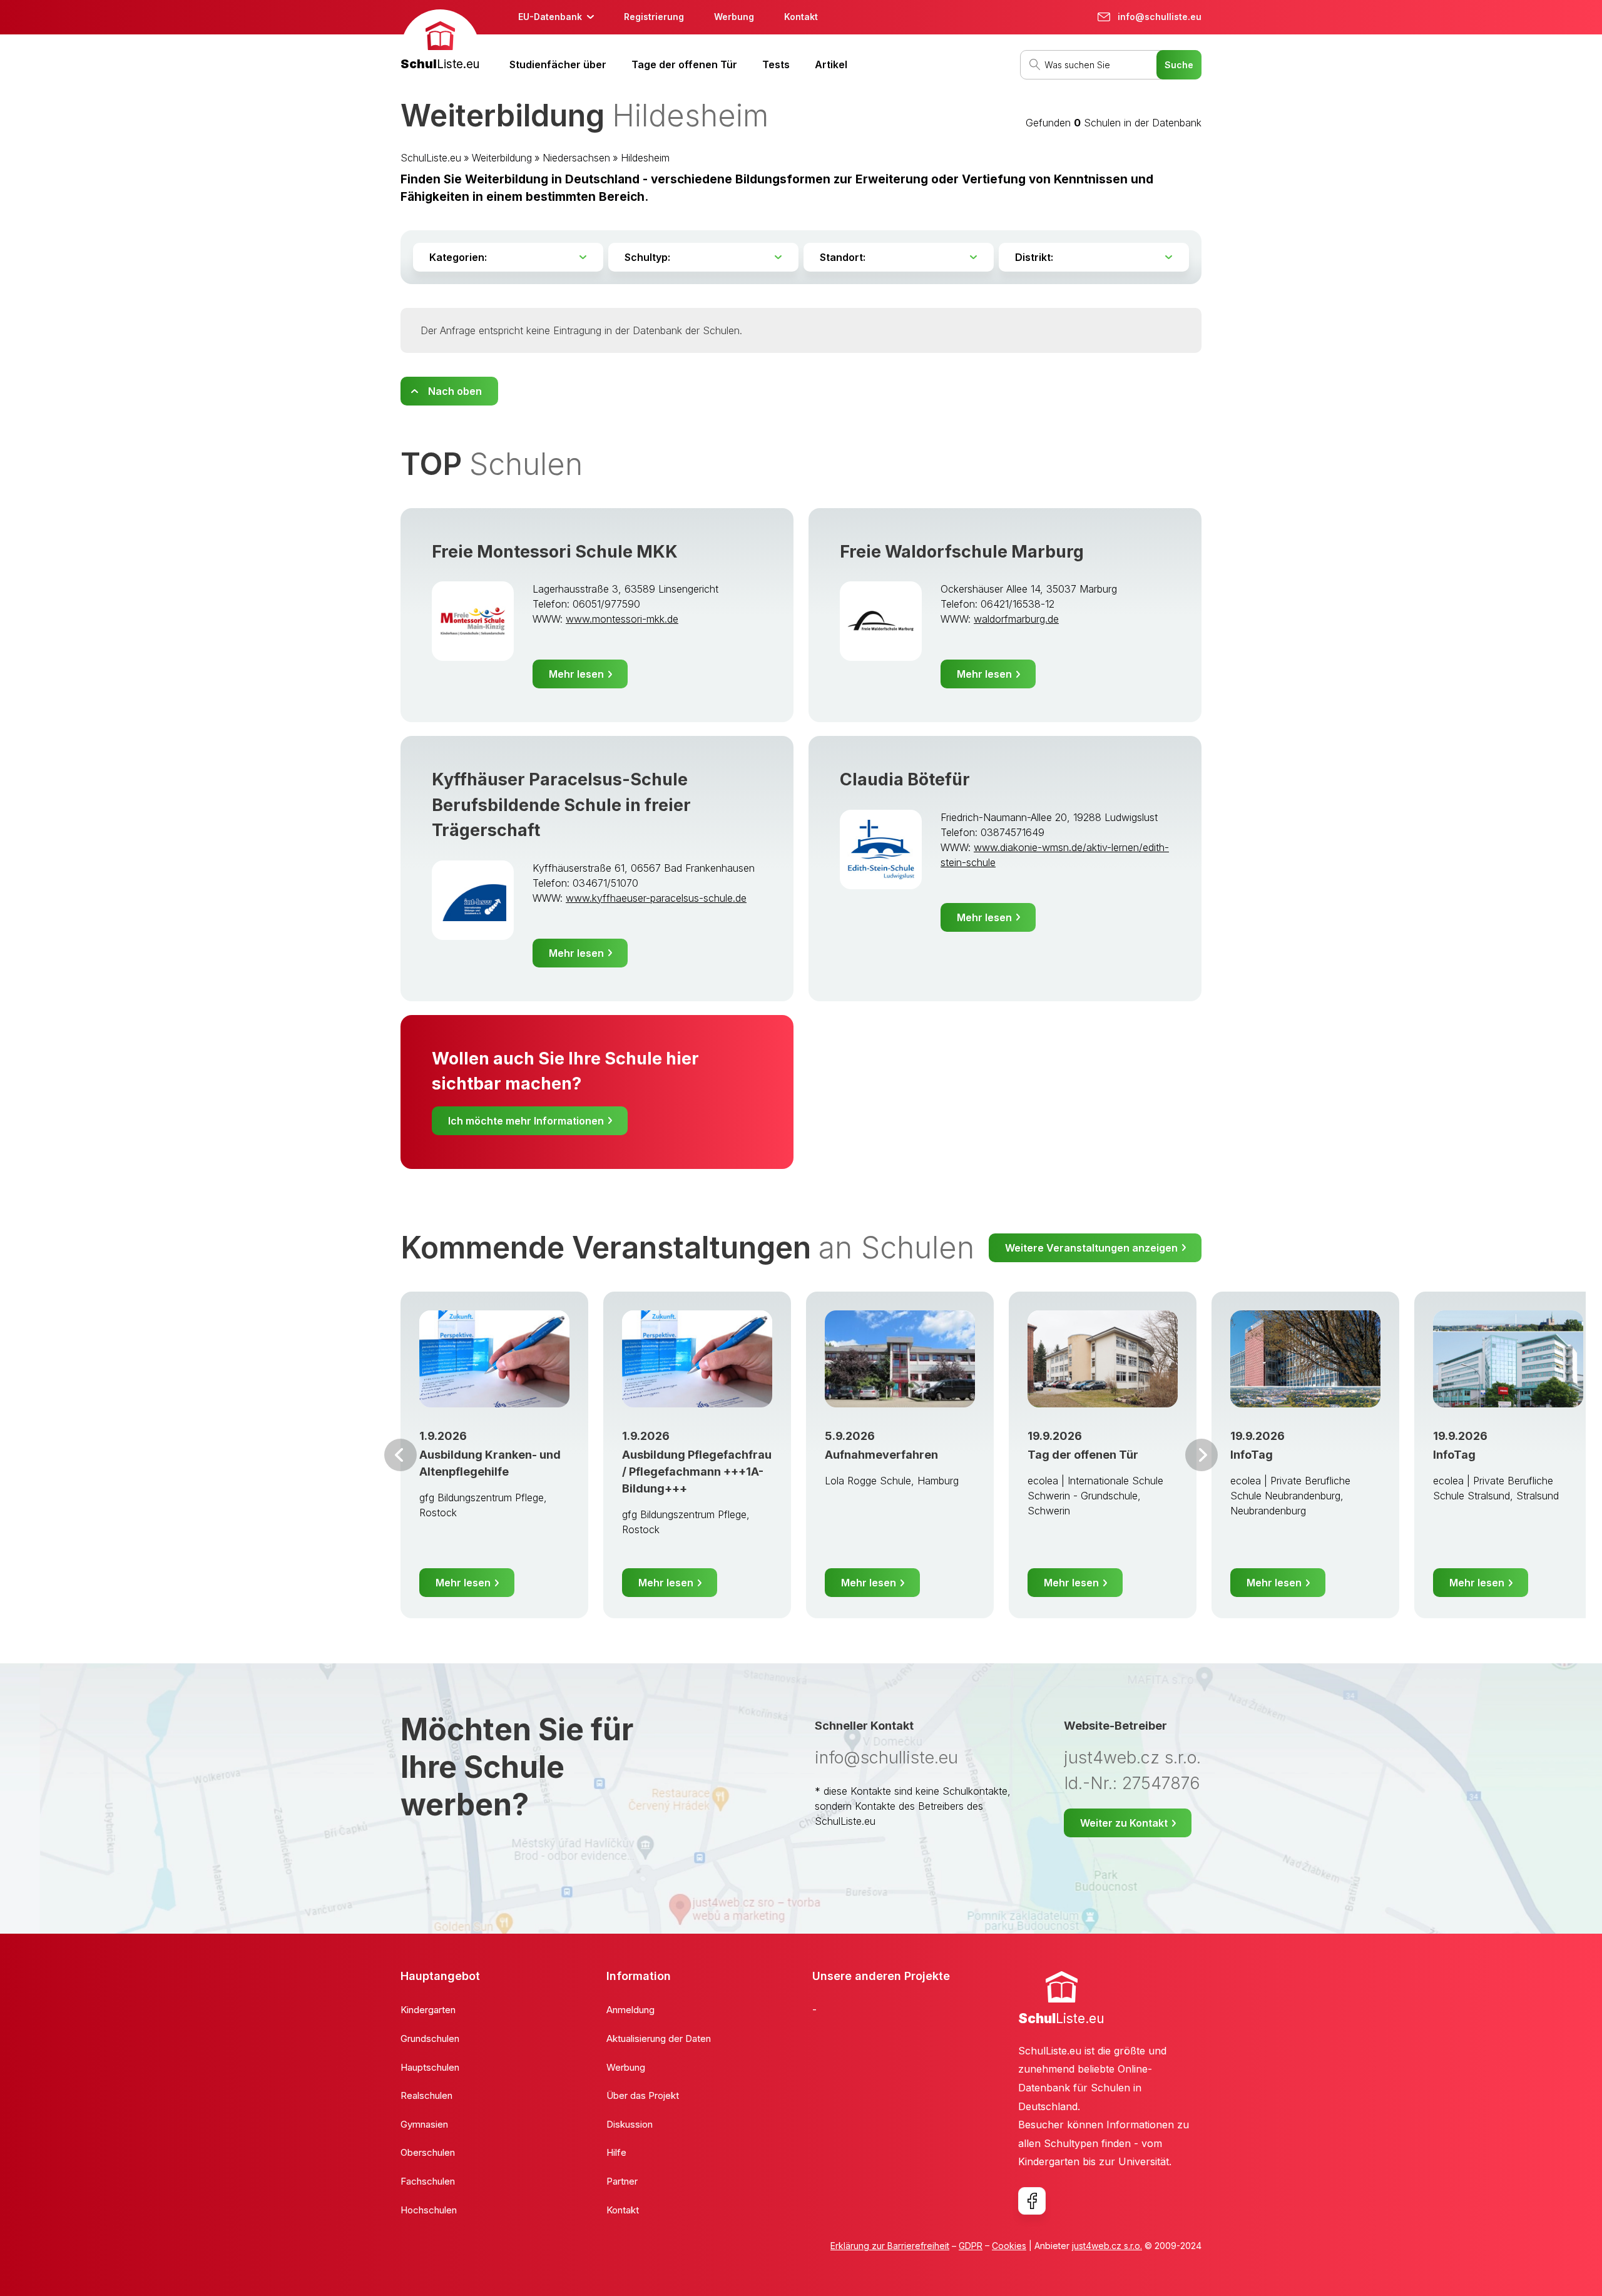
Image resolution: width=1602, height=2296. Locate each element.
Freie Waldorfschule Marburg (962, 552)
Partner (622, 2181)
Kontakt (801, 17)
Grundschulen (430, 2038)
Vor (400, 1455)
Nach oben (455, 391)
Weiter (1201, 1455)
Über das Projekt (643, 2095)
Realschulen (426, 2095)
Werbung (734, 17)
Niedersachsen (576, 158)
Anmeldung (630, 2010)
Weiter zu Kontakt (1124, 1823)
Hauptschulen (430, 2067)
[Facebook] (1032, 2201)
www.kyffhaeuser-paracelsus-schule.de (656, 898)
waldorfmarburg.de (1016, 619)
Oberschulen (428, 2152)
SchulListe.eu (431, 158)
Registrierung (654, 17)
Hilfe (616, 2152)
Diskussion (630, 2124)
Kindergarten (428, 2010)
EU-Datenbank (550, 17)
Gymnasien (424, 2124)
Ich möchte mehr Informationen (526, 1121)
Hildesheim (645, 158)
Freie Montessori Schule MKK (555, 552)
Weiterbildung (502, 158)
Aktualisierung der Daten (659, 2038)
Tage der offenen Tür (684, 64)
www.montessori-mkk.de (622, 619)
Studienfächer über (558, 64)
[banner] (440, 42)
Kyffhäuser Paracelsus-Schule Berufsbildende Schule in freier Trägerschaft (561, 805)
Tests (776, 64)
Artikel (831, 64)
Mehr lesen (576, 674)
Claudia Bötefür (905, 779)
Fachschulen (428, 2181)
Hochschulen (429, 2210)
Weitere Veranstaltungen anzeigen (1091, 1248)
